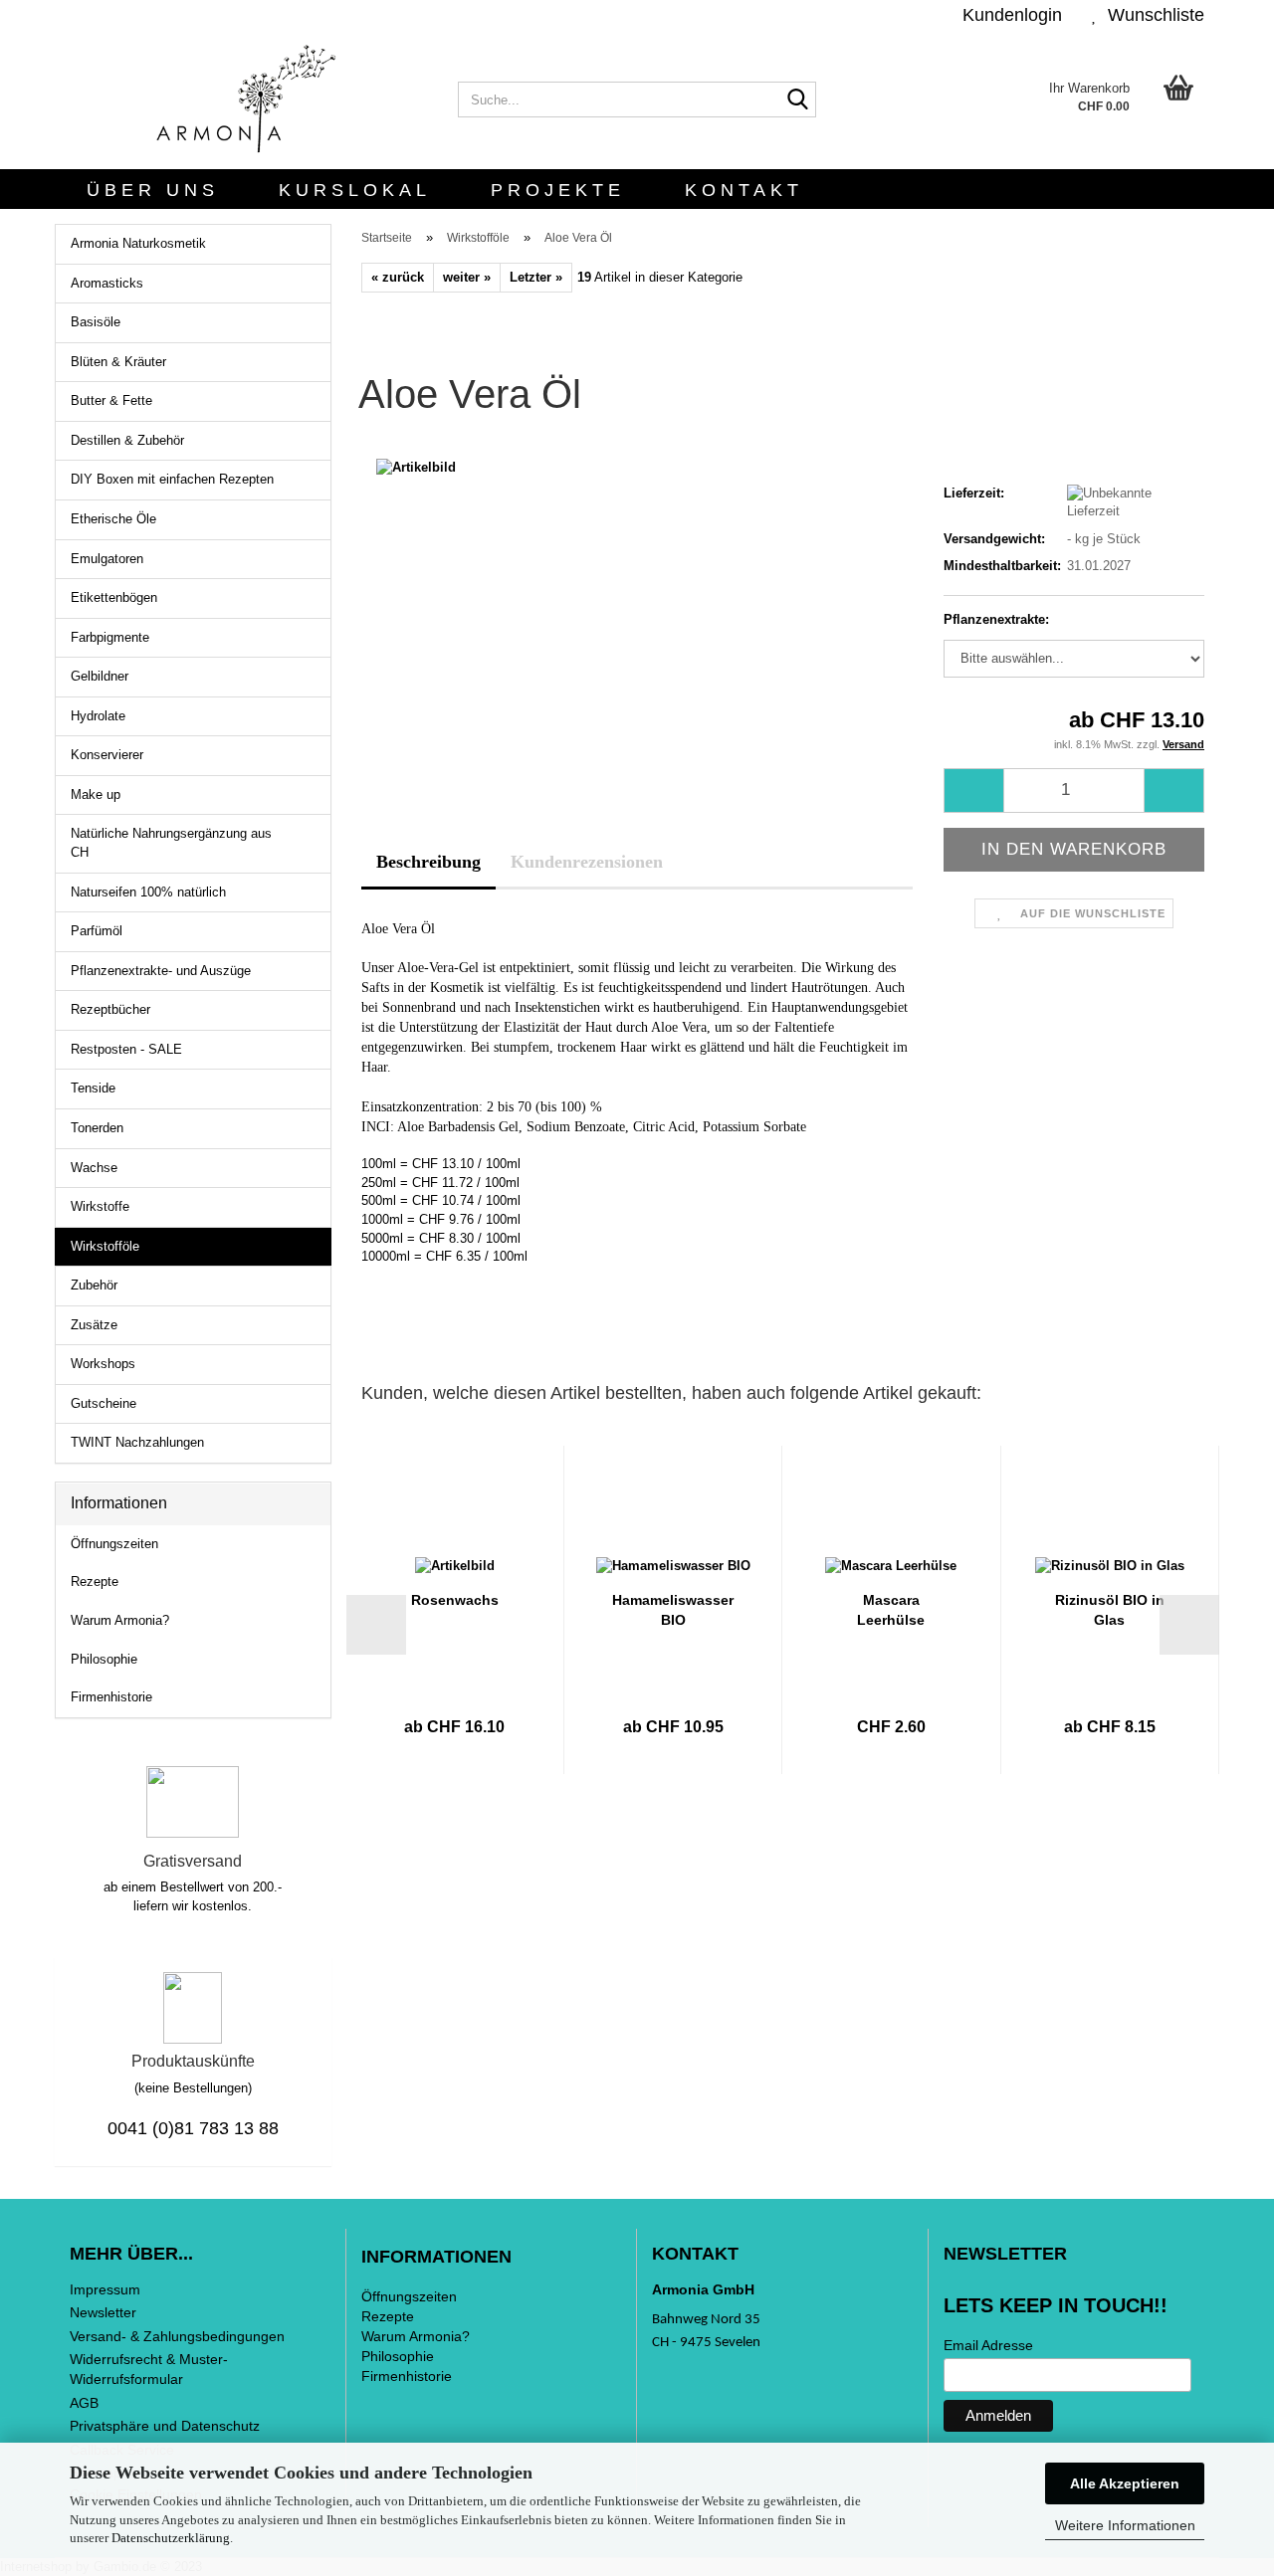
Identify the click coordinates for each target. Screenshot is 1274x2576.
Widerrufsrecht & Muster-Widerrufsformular (149, 2369)
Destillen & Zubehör (127, 440)
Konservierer (107, 755)
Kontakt (744, 190)
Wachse (94, 1168)
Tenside (93, 1088)
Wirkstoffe (100, 1206)
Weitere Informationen (1125, 2525)
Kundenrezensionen (587, 862)
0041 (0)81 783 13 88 (193, 2128)
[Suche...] (797, 100)
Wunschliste (1151, 15)
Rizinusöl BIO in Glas (1110, 1610)
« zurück (398, 277)
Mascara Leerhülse (891, 1610)
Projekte (558, 190)
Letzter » (536, 277)
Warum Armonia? (120, 1620)
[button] (376, 1625)
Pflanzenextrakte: (996, 619)
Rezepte (95, 1582)
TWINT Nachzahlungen (137, 1442)
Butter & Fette (111, 400)
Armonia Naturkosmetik (138, 243)
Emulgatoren (107, 559)
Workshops (103, 1364)
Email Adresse (988, 2345)
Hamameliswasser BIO (673, 1610)
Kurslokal (355, 190)
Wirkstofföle (105, 1246)
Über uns (153, 190)
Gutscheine (104, 1403)
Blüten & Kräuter (118, 362)
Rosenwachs (455, 1600)
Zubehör (94, 1285)
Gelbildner (100, 676)
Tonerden (97, 1128)
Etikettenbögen (114, 597)
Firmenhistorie (111, 1697)
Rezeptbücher (110, 1009)
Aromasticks (107, 283)
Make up (96, 794)
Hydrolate (98, 716)
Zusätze (94, 1325)
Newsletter (103, 2312)
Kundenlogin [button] (1007, 15)
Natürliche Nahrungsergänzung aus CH (171, 843)
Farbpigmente (110, 637)
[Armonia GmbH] (249, 99)
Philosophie (104, 1659)
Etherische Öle (113, 519)
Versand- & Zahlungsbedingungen (177, 2336)
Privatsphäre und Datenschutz (165, 2426)
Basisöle (96, 322)
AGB (84, 2403)
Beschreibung (428, 862)
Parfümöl (97, 931)
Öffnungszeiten (114, 1544)
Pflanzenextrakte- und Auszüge (161, 971)
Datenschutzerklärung (171, 2538)
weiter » (467, 277)
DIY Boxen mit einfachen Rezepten (172, 479)
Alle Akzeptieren (1125, 2483)
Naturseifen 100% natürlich (148, 892)
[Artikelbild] (416, 467)
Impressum (105, 2289)
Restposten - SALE (126, 1049)
